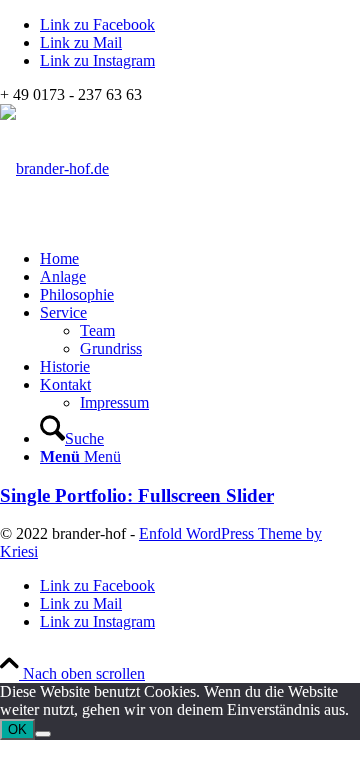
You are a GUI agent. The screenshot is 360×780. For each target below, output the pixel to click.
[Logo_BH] (54, 168)
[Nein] (43, 734)
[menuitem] (200, 259)
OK (17, 729)
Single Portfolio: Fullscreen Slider (137, 495)
